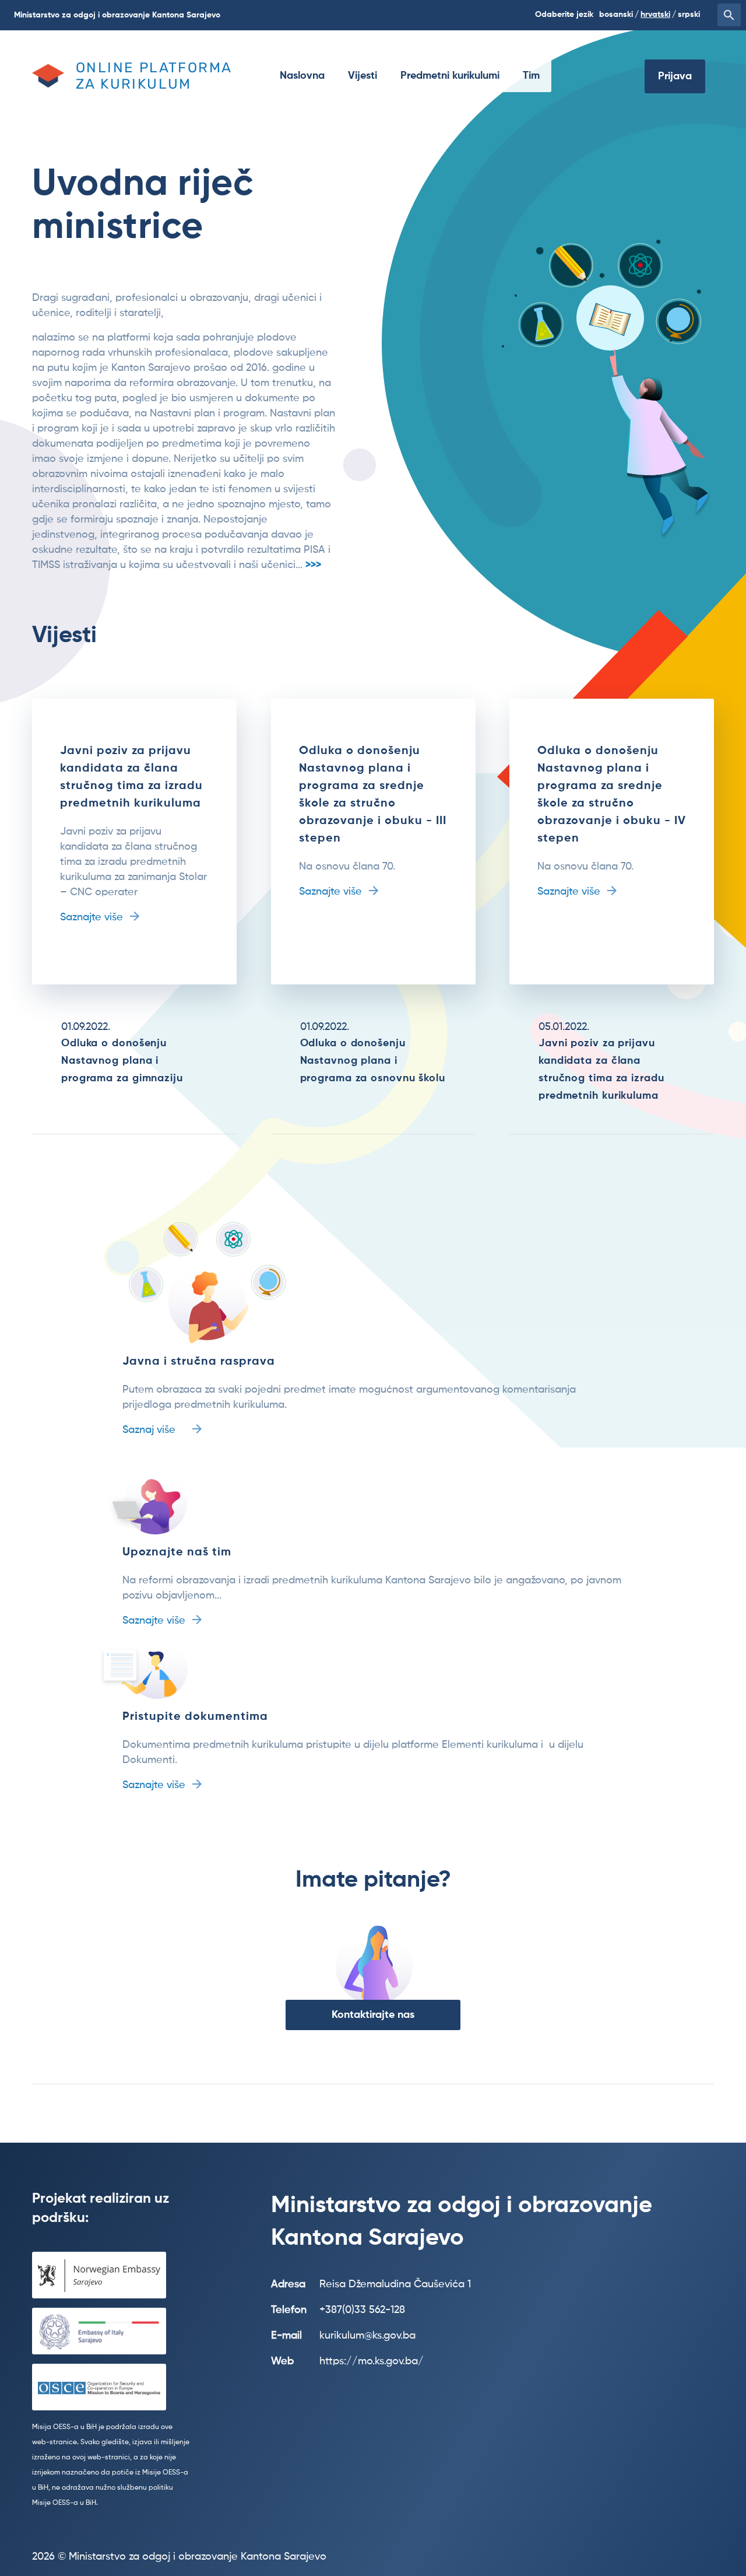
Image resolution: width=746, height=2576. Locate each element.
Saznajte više (92, 917)
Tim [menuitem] (531, 76)
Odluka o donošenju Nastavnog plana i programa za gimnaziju (122, 1061)
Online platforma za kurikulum (154, 76)
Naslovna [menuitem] (302, 76)
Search (729, 15)
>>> (313, 565)
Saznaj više (149, 1430)
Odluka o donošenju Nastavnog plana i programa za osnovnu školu (373, 1061)
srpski (689, 15)
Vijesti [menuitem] (363, 76)
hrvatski (655, 15)
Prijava (675, 76)
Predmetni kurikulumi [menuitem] (450, 76)
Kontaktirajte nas (373, 2015)
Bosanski (616, 15)
